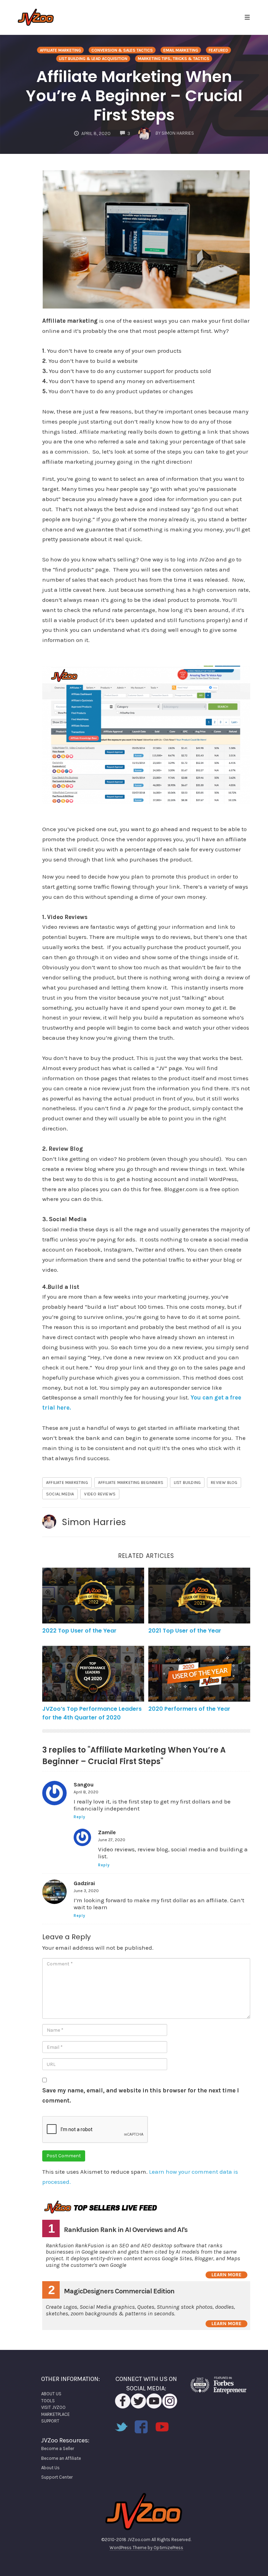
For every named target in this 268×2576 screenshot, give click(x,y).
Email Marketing (181, 50)
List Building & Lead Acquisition (93, 59)
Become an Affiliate (61, 2458)
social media (60, 1494)
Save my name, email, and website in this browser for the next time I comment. (141, 2095)
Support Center (57, 2477)
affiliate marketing (67, 1483)
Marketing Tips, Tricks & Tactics (174, 59)
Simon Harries (94, 1522)
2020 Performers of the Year (189, 1709)
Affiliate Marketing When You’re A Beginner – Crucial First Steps (134, 96)
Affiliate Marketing (60, 50)
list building (187, 1483)
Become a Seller (58, 2448)
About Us (50, 2468)
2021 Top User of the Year (185, 1631)
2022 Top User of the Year (79, 1631)
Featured (218, 50)
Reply (80, 1817)
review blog (224, 1483)
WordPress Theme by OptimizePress (146, 2548)
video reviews (100, 1494)
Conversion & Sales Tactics (122, 50)
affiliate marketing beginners (131, 1483)
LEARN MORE (226, 2275)
